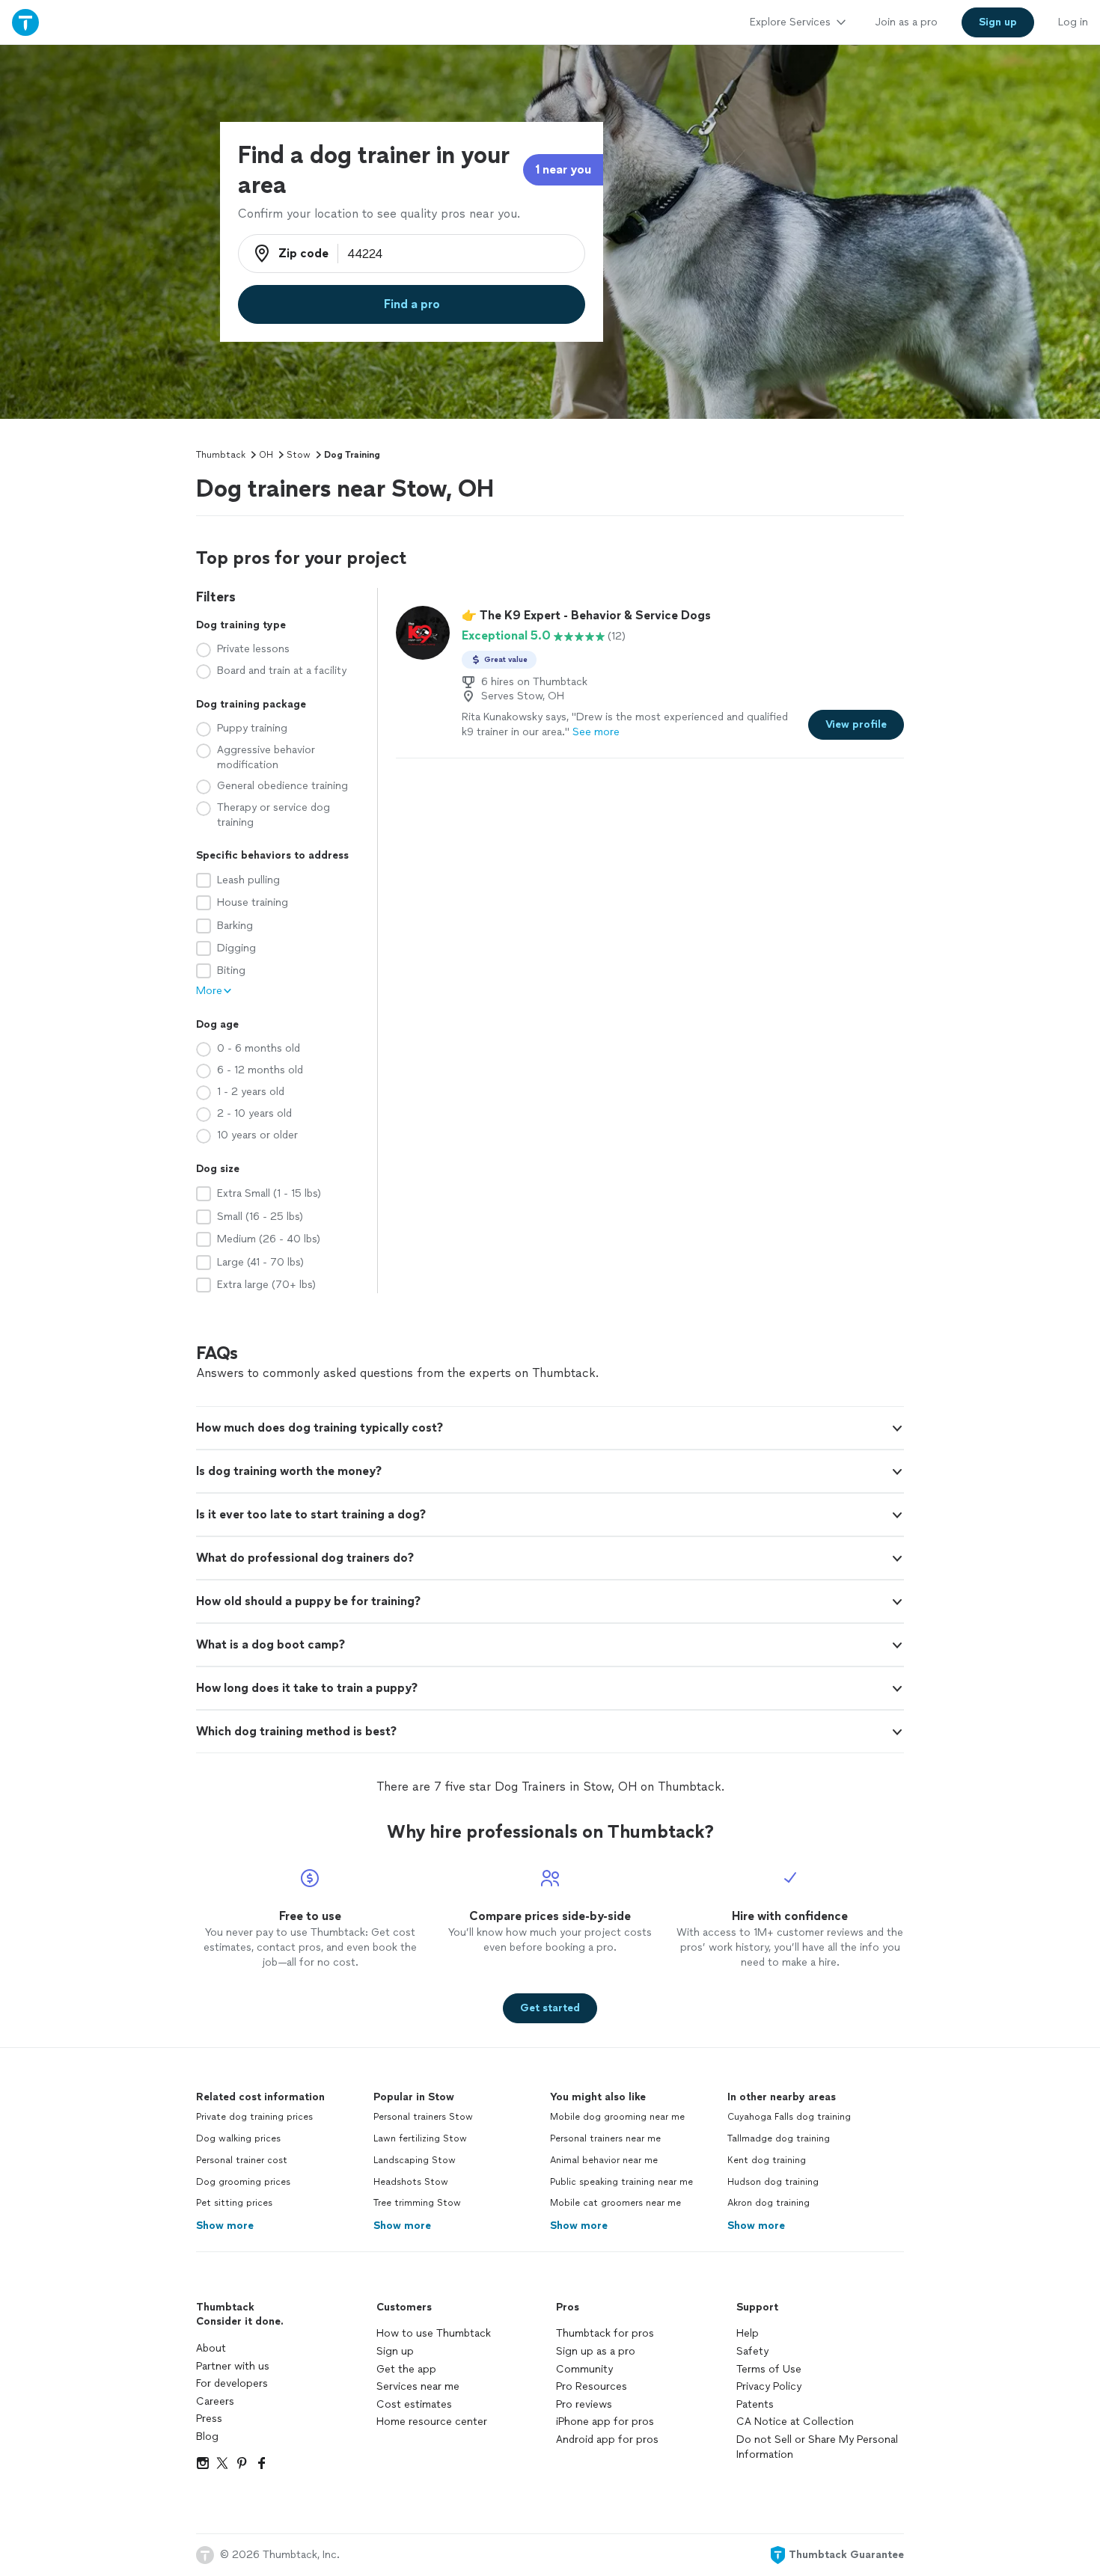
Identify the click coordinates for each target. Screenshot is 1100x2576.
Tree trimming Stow (417, 2203)
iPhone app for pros (605, 2422)
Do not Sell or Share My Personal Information (817, 2447)
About (211, 2348)
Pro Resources (592, 2386)
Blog (207, 2437)
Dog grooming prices (243, 2182)
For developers (232, 2383)
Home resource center (432, 2422)
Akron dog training (769, 2203)
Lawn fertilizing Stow (420, 2138)
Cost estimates (414, 2404)
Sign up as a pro (596, 2351)
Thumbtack (221, 455)
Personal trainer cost (242, 2160)
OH (266, 455)
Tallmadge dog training (779, 2138)
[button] (550, 1428)
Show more (225, 2226)
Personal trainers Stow (423, 2117)
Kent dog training (767, 2160)
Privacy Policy (769, 2386)
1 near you (563, 169)
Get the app (406, 2369)
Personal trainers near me (605, 2138)
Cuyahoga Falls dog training (789, 2117)
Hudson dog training (773, 2182)
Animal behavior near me (604, 2160)
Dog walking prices (238, 2138)
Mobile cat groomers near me (615, 2203)
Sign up (395, 2351)
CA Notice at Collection (795, 2422)
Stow (299, 455)
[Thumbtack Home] (25, 22)
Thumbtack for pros (605, 2333)
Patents (755, 2404)
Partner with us (233, 2366)
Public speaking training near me (621, 2182)
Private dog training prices (254, 2117)
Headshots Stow (411, 2182)
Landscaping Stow (415, 2160)
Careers (215, 2401)
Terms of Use (769, 2369)
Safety (752, 2351)
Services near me (418, 2386)
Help (748, 2333)
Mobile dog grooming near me (617, 2117)
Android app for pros (607, 2439)
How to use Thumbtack (434, 2333)
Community (584, 2369)
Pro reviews (584, 2404)
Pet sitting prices (234, 2203)
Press (209, 2419)
